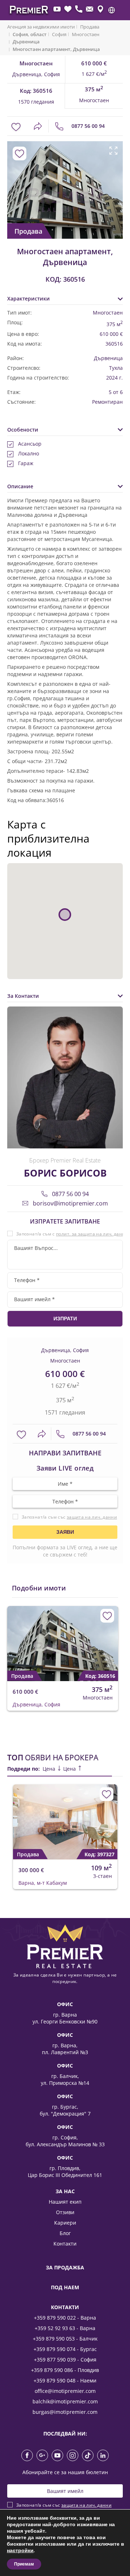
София (59, 34)
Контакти (65, 2244)
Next (115, 182)
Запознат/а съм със (69, 1517)
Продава (90, 27)
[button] (112, 10)
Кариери (65, 2223)
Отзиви (65, 2212)
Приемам (24, 2564)
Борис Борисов (65, 1173)
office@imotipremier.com (65, 2391)
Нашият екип (65, 2202)
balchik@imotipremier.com (65, 2401)
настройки (20, 2551)
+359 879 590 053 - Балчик (65, 2339)
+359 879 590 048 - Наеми (65, 2380)
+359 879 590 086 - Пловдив (65, 2370)
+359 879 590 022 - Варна (65, 2318)
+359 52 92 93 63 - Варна (65, 2328)
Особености (23, 430)
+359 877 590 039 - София (65, 2359)
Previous (12, 182)
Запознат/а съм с (72, 1234)
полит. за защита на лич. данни (92, 1234)
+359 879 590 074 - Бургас (65, 2349)
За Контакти (23, 996)
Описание (20, 486)
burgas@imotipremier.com (65, 2412)
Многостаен (86, 34)
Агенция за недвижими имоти (41, 27)
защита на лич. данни (92, 1517)
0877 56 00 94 (87, 126)
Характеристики (29, 298)
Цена (50, 1769)
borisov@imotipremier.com (70, 1203)
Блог (65, 2233)
